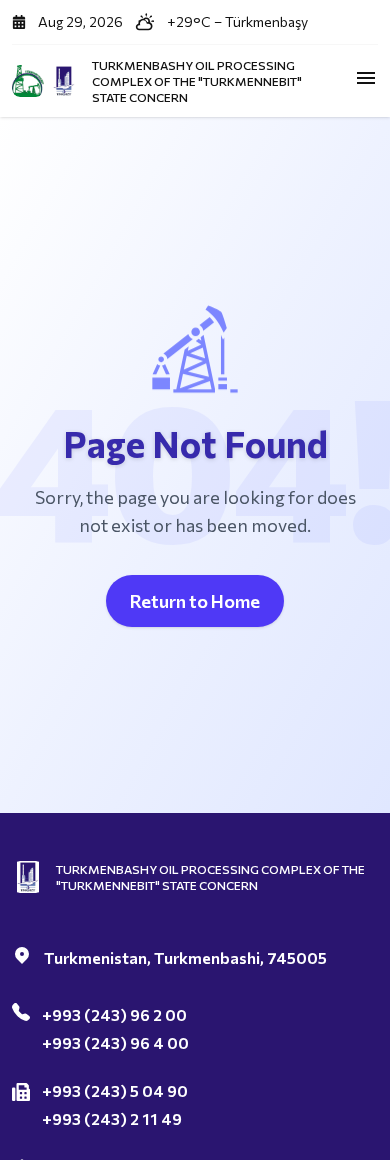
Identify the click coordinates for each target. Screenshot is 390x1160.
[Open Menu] (366, 78)
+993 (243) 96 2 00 (114, 1014)
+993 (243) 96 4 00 (115, 1042)
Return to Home (195, 601)
